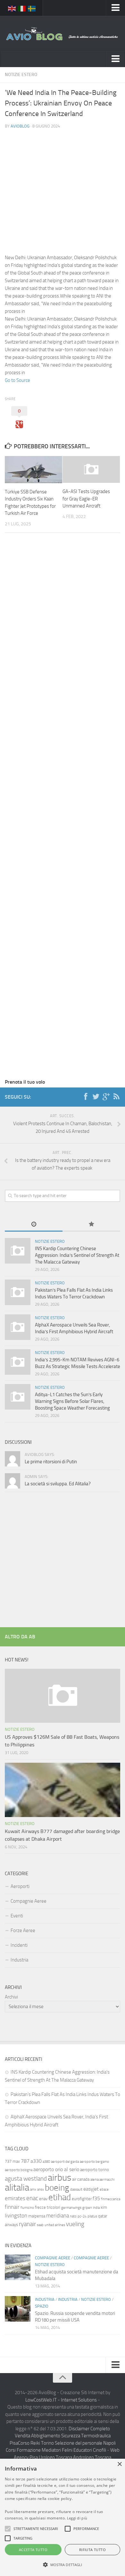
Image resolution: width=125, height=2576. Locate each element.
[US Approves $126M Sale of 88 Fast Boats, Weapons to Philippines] (63, 1696)
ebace (104, 2189)
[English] (12, 8)
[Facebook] (86, 1097)
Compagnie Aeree (29, 1901)
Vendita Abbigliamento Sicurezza (47, 2436)
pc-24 (82, 2216)
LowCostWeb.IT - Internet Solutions (61, 2400)
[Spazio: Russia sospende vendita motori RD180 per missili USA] (18, 2309)
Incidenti (19, 1945)
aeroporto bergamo (94, 2162)
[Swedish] (32, 8)
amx (33, 2189)
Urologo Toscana (55, 2457)
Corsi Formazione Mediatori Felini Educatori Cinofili (56, 2450)
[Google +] (106, 1097)
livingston (16, 2216)
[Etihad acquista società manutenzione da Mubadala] (18, 2267)
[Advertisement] (63, 182)
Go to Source (17, 380)
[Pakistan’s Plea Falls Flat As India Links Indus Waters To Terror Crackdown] (18, 1292)
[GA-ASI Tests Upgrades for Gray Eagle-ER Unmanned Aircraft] (91, 469)
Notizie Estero (21, 75)
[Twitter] (96, 1097)
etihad (60, 2197)
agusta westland (26, 2179)
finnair (12, 2207)
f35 (96, 2198)
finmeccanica (111, 2199)
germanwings (71, 2208)
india (96, 2208)
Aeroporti (20, 1886)
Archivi (11, 1997)
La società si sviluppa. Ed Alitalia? (58, 1484)
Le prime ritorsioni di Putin (51, 1462)
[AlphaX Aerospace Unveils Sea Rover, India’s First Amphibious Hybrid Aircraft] (18, 1327)
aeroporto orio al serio (56, 2169)
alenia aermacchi (102, 2180)
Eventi (17, 1916)
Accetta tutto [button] (33, 2550)
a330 (36, 2161)
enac (32, 2198)
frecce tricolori (48, 2207)
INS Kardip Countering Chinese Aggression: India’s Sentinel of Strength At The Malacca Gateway (77, 1255)
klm (104, 2207)
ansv (41, 2189)
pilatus (92, 2216)
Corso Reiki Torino (36, 2443)
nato (73, 2216)
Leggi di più (77, 2518)
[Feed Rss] (116, 1097)
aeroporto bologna (19, 2170)
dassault (76, 2189)
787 (25, 2161)
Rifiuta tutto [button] (92, 2550)
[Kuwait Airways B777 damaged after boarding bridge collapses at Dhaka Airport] (63, 1790)
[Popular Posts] (91, 1225)
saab (40, 2225)
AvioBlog (20, 126)
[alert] (63, 2517)
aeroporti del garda (65, 2162)
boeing (57, 2188)
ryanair (27, 2224)
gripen (87, 2208)
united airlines (55, 2225)
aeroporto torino (95, 2170)
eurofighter (82, 2199)
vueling (75, 2224)
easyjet (91, 2189)
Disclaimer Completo (89, 2429)
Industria (19, 1960)
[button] (8, 2529)
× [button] (119, 2464)
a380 (46, 2162)
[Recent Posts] (34, 1225)
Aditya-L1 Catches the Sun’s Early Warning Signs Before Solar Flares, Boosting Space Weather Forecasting (72, 1401)
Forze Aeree (23, 1930)
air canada (81, 2179)
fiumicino (27, 2208)
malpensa (37, 2216)
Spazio (42, 2306)
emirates (15, 2198)
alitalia (17, 2187)
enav (43, 2199)
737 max (12, 2161)
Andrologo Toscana (92, 2457)
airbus (59, 2178)
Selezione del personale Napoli (85, 2443)
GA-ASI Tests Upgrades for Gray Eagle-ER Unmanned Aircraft (86, 499)
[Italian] (22, 8)
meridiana (58, 2216)
